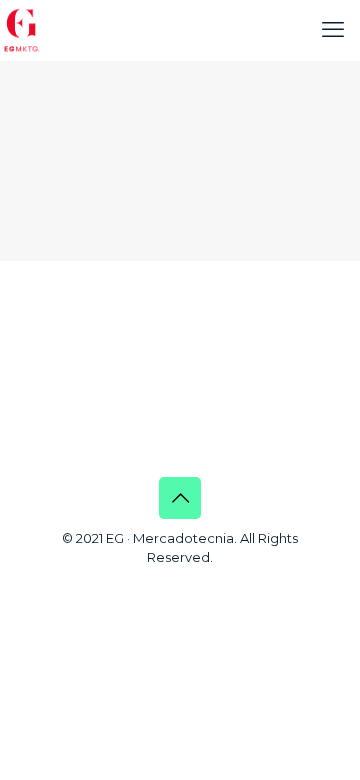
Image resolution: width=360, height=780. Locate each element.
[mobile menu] (333, 30)
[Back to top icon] (180, 498)
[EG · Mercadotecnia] (22, 30)
